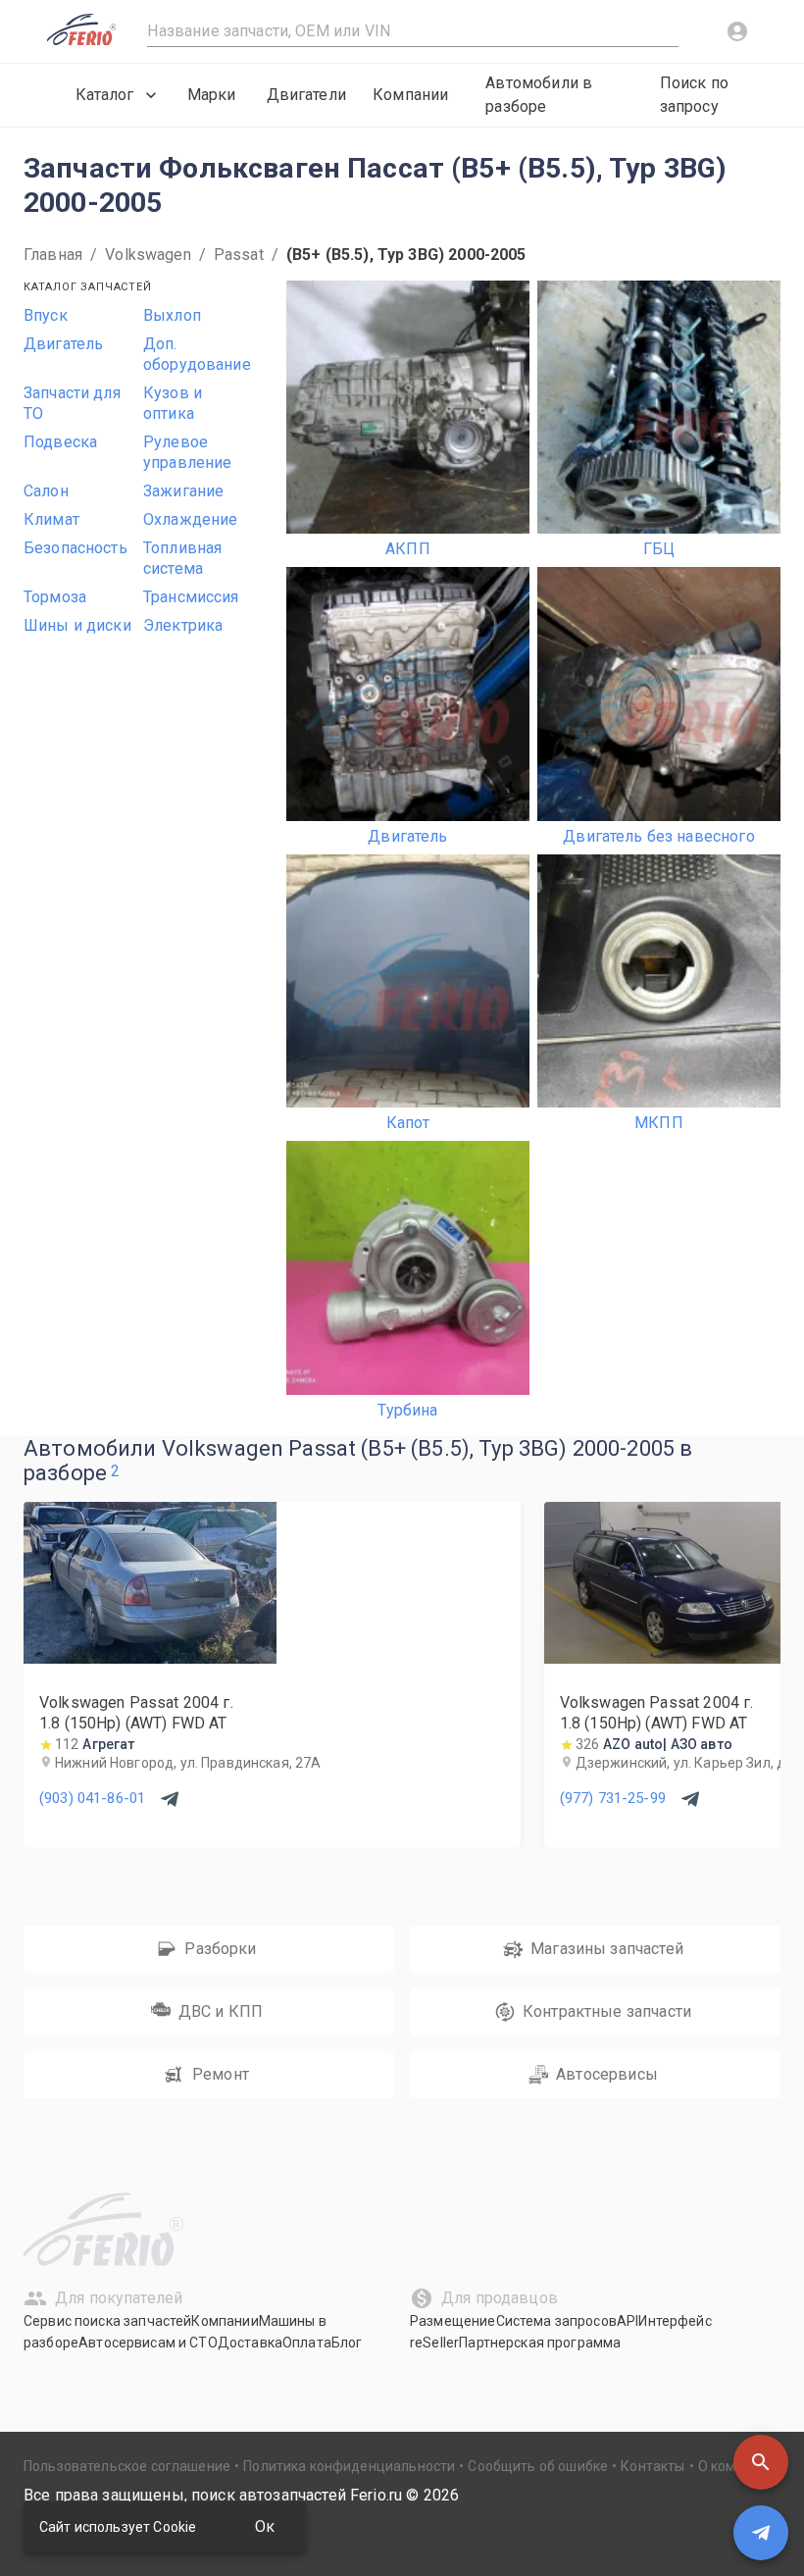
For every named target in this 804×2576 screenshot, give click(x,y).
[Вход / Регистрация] (737, 31)
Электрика (183, 625)
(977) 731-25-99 (613, 1798)
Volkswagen (148, 255)
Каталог (104, 95)
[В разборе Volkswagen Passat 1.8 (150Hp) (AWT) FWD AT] (150, 1658)
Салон (46, 491)
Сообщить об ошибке (538, 2466)
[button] (761, 2462)
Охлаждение (191, 519)
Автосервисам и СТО (148, 2343)
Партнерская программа (540, 2343)
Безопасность (75, 548)
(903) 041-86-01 (92, 1798)
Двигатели (306, 95)
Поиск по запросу (694, 95)
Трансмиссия (191, 597)
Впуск (46, 315)
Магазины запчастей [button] (607, 1949)
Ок (265, 2526)
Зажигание (183, 491)
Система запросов (556, 2321)
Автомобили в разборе (539, 95)
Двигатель (63, 344)
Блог (347, 2343)
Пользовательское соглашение (127, 2466)
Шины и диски (77, 625)
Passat (239, 255)
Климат (51, 519)
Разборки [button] (220, 1949)
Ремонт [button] (221, 2074)
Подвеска (60, 442)
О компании (737, 2466)
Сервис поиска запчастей (107, 2321)
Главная (53, 255)
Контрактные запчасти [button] (607, 2011)
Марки (212, 95)
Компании (410, 95)
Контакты (653, 2466)
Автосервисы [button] (607, 2074)
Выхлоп (172, 315)
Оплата (307, 2343)
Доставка (250, 2343)
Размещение (453, 2321)
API (628, 2321)
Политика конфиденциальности (349, 2466)
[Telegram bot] (761, 2533)
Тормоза (55, 597)
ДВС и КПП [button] (221, 2011)
